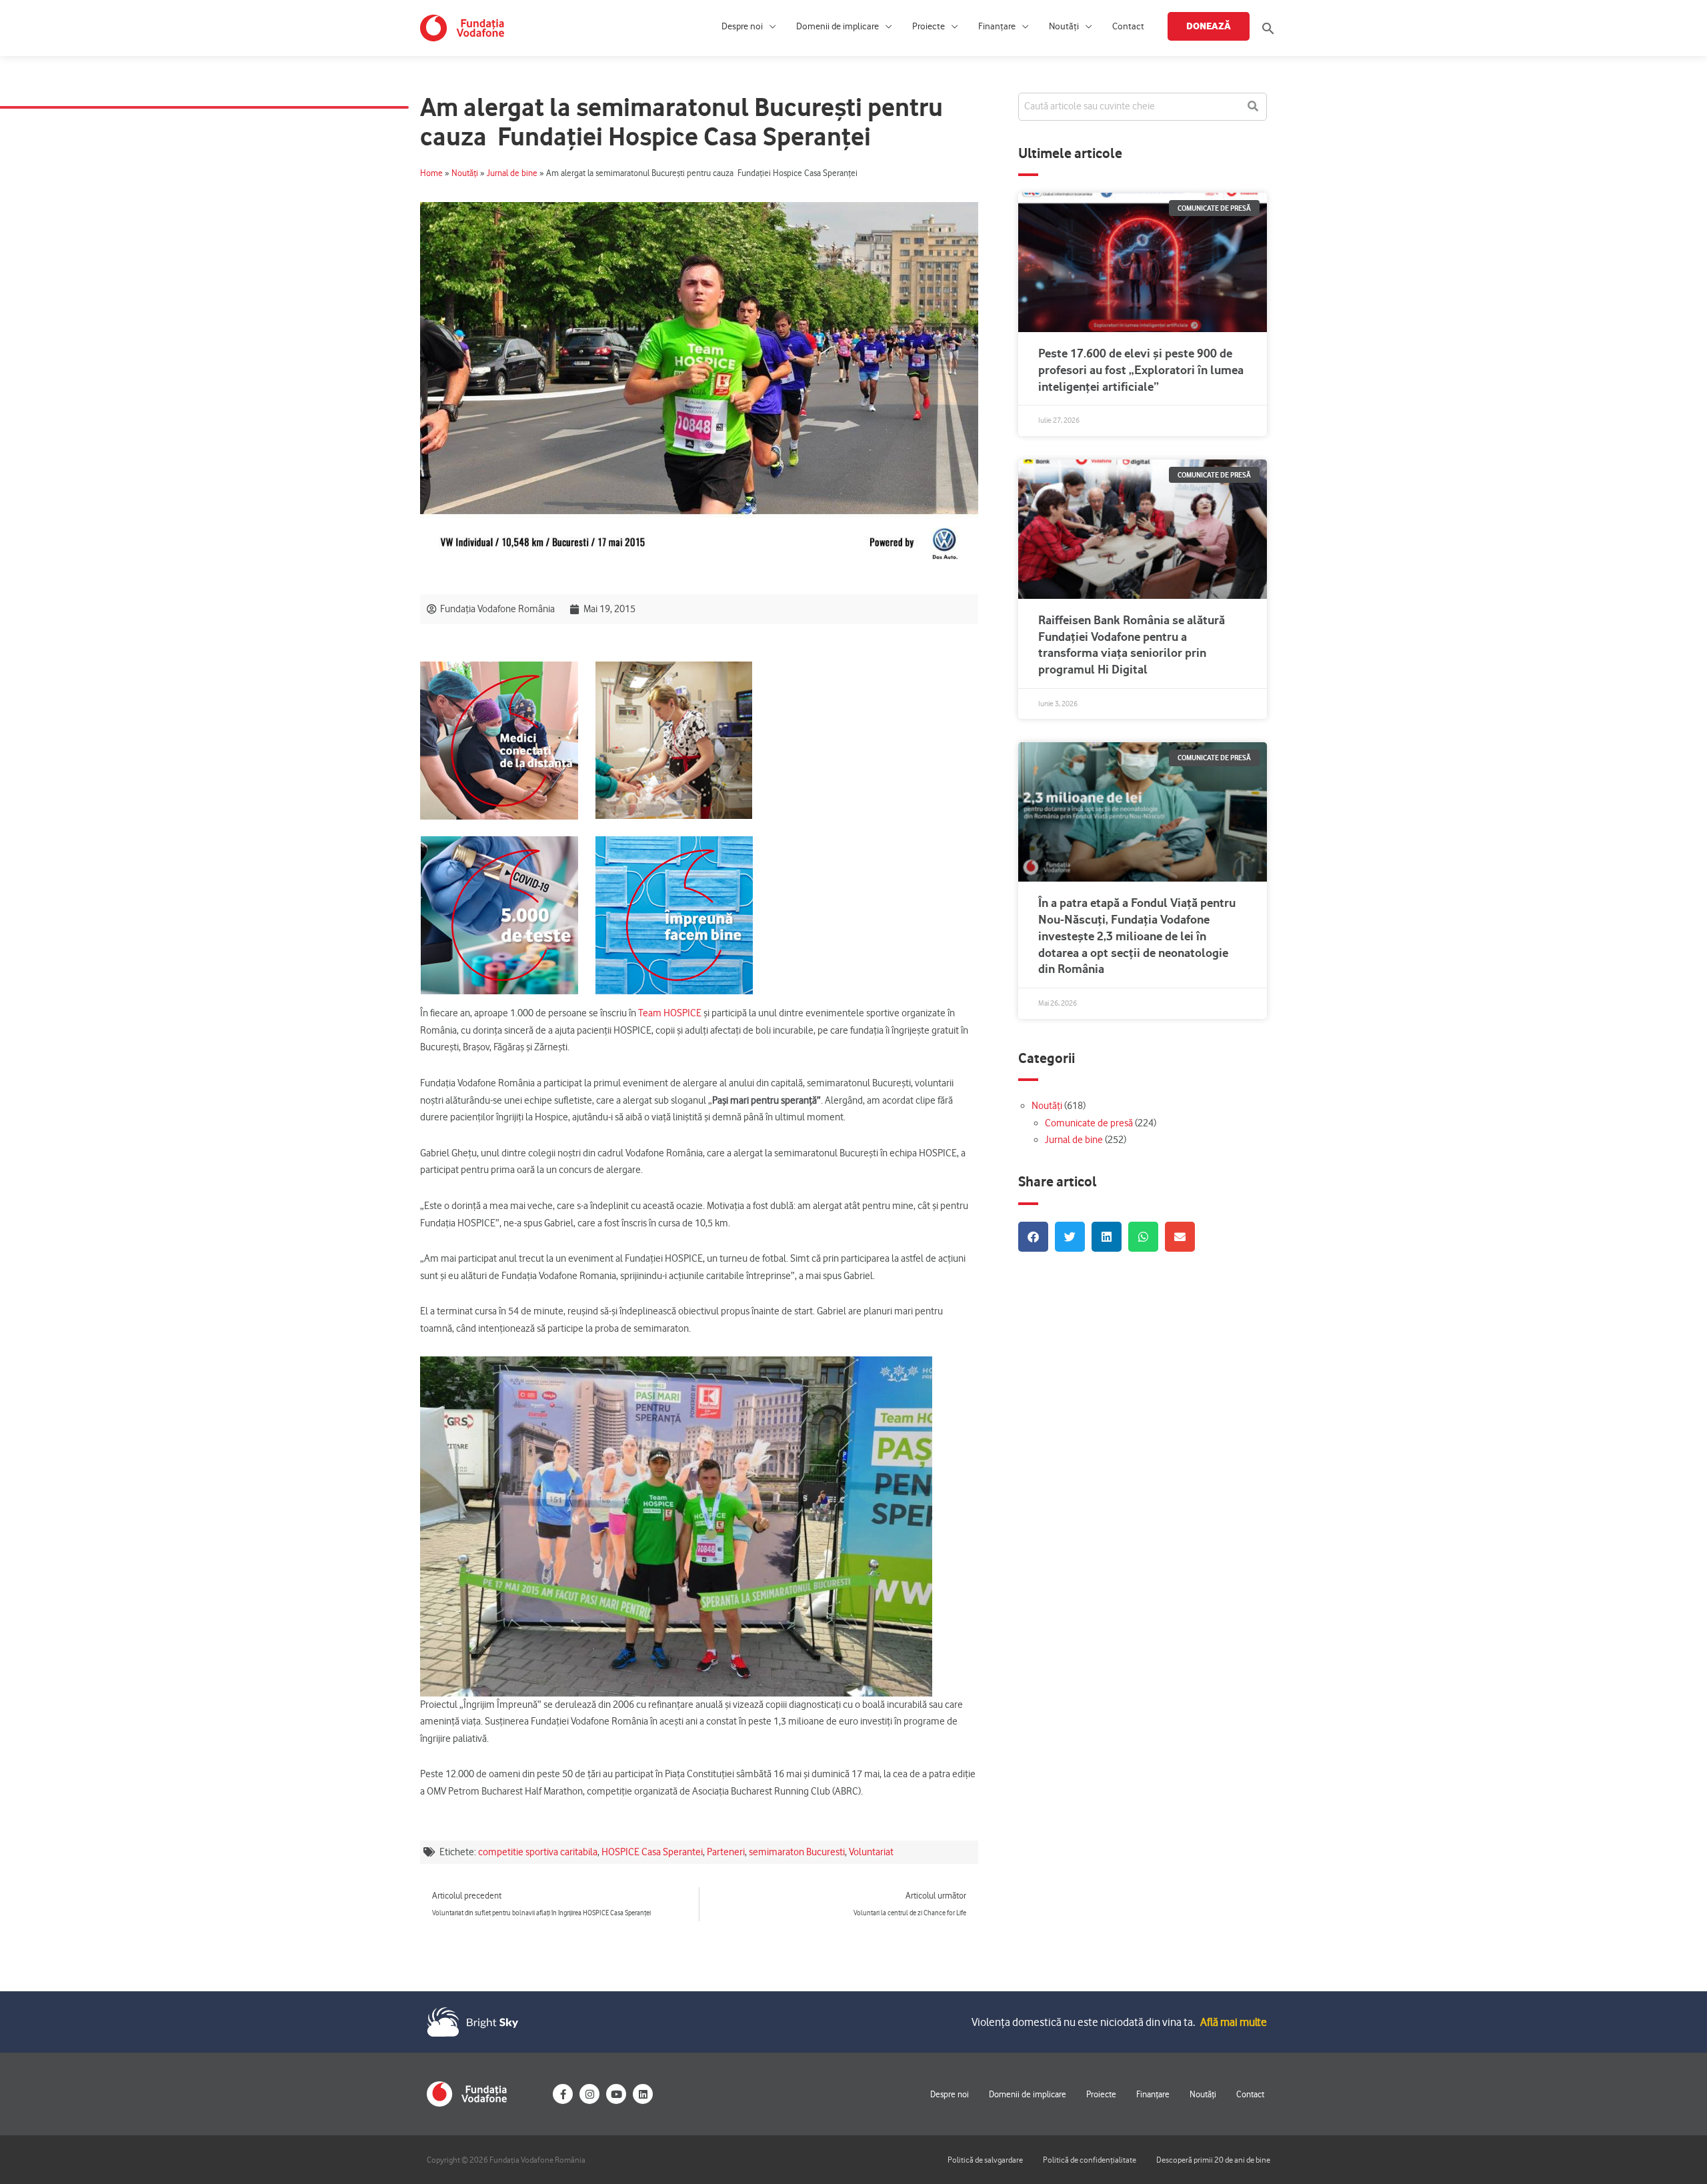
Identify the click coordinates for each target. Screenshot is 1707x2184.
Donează (1209, 26)
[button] (1268, 28)
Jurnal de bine (512, 173)
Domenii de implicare (837, 26)
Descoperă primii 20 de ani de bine (1213, 2160)
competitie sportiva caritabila (538, 1852)
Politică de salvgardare (985, 2160)
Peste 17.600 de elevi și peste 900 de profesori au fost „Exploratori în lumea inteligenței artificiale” (1141, 370)
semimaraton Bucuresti (797, 1852)
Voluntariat (871, 1852)
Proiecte (929, 26)
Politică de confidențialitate (1090, 2160)
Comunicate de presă (1089, 1123)
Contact (1128, 26)
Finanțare (997, 26)
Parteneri (726, 1852)
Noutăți (1064, 26)
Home (431, 173)
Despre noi (742, 26)
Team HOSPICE (670, 1013)
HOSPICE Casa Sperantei (652, 1852)
